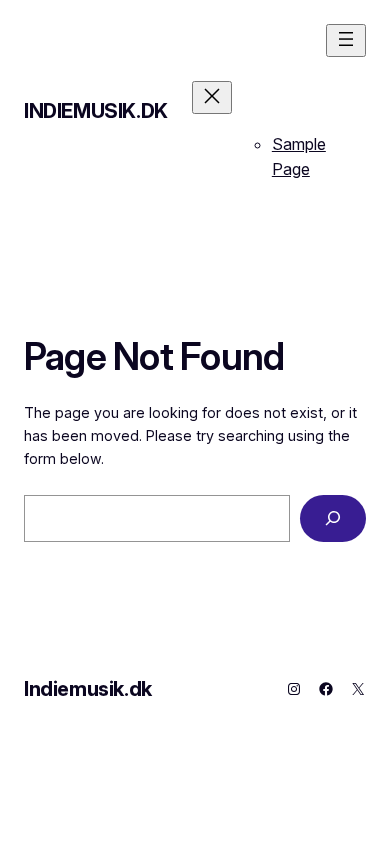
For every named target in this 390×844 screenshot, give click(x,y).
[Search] (333, 518)
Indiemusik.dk (96, 111)
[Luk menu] (212, 97)
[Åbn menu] (346, 40)
